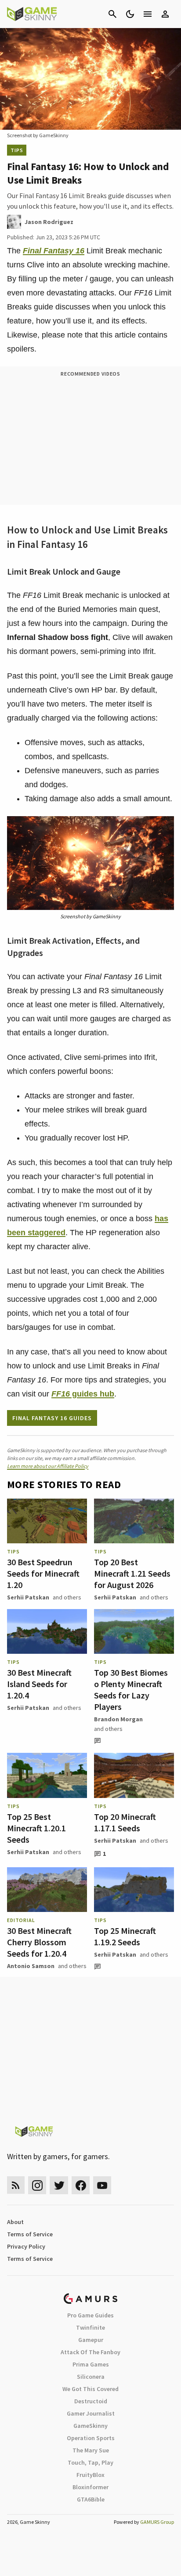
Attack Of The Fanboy (90, 2352)
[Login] (165, 14)
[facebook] (81, 2185)
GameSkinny (90, 2426)
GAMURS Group (157, 2522)
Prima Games (91, 2364)
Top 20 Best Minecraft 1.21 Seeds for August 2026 (132, 1573)
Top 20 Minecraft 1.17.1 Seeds (125, 1822)
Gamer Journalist (91, 2413)
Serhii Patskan (28, 1597)
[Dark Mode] (130, 14)
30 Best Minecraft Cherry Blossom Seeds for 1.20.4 (39, 1942)
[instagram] (37, 2185)
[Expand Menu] (148, 14)
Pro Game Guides (90, 2315)
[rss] (16, 2185)
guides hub (83, 1394)
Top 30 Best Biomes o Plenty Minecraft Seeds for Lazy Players (131, 1690)
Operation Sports (91, 2438)
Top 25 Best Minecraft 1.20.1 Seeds (36, 1828)
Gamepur (91, 2340)
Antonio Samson (31, 1966)
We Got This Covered (90, 2389)
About (15, 2222)
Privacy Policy (26, 2246)
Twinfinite (90, 2327)
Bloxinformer (90, 2487)
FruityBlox (90, 2475)
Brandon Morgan (118, 1719)
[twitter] (59, 2185)
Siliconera (91, 2377)
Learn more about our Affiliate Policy (48, 1466)
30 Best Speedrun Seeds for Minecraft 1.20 (43, 1573)
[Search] (112, 14)
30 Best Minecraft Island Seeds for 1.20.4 (39, 1684)
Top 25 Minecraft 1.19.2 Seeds (125, 1936)
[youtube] (102, 2185)
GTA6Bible (91, 2499)
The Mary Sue (91, 2450)
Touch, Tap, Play (90, 2462)
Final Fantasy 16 (54, 251)
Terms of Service (30, 2234)
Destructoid (91, 2401)
